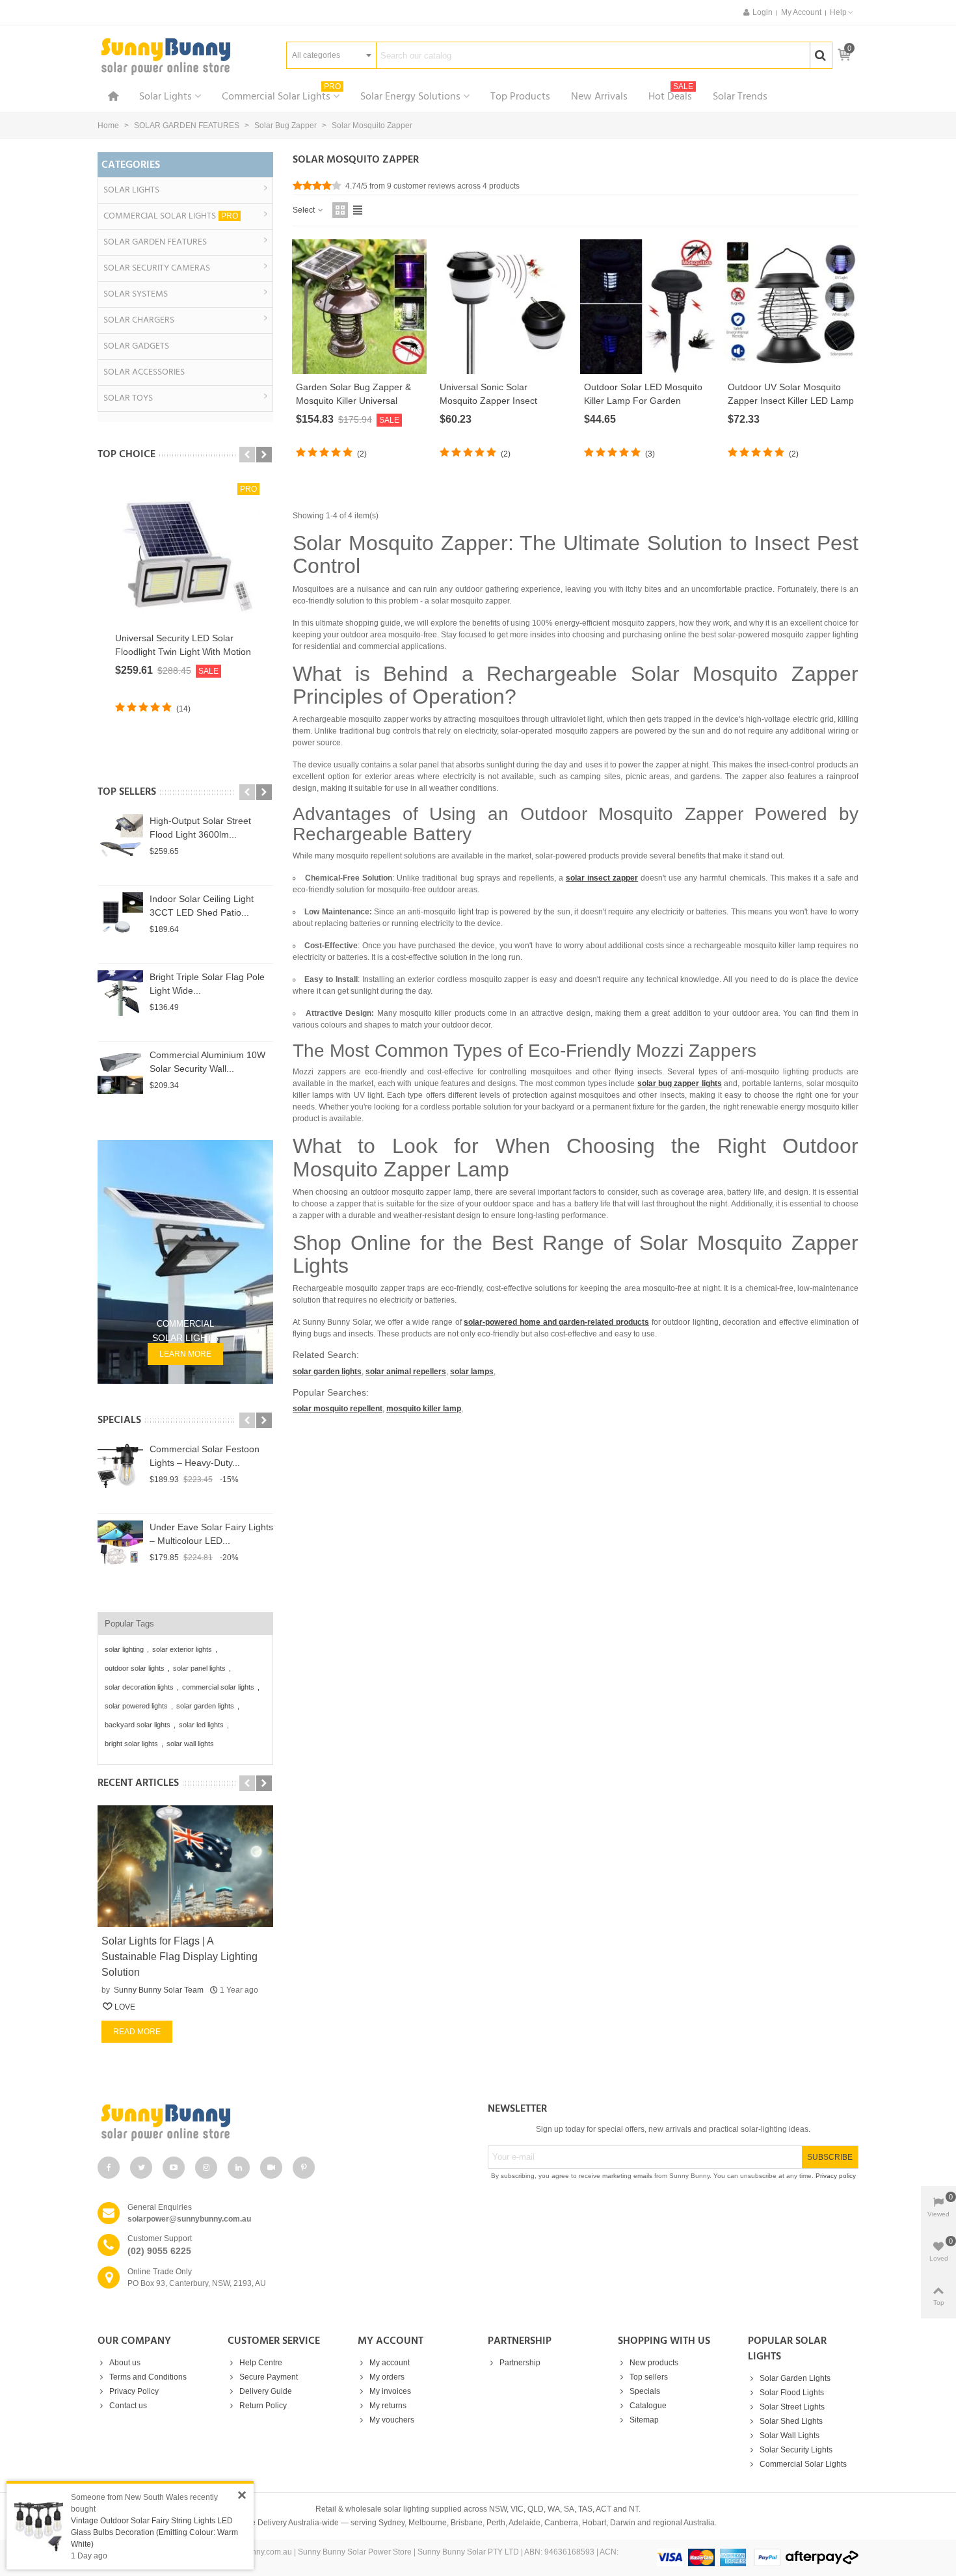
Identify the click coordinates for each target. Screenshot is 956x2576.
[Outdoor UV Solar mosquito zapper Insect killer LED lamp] (791, 307)
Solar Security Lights (796, 2450)
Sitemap (644, 2420)
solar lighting (124, 1649)
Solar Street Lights (792, 2407)
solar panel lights (199, 1668)
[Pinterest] (304, 2168)
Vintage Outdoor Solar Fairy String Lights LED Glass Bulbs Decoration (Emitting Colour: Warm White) (154, 2532)
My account (390, 2363)
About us (125, 2363)
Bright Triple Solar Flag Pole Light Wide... (207, 984)
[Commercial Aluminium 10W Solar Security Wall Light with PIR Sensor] (120, 1071)
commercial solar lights (218, 1687)
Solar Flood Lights (792, 2393)
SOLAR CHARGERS (139, 320)
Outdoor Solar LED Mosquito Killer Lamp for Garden (643, 394)
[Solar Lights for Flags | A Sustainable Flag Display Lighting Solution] (185, 1866)
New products (654, 2363)
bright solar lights (131, 1744)
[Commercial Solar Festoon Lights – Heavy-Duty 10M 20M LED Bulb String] (120, 1465)
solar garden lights (205, 1706)
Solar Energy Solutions (410, 97)
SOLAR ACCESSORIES (144, 372)
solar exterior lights (182, 1649)
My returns (388, 2406)
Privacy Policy (134, 2391)
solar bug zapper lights (680, 1083)
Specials (119, 1420)
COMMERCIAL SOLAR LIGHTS (171, 216)
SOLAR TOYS (128, 398)
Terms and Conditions (148, 2377)
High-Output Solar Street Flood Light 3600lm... (200, 828)
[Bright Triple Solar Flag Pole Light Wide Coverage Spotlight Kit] (120, 993)
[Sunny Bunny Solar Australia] (166, 56)
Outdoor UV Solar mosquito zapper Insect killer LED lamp (791, 394)
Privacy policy (836, 2176)
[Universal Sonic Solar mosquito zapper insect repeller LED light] (503, 307)
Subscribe (830, 2157)
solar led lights (201, 1725)
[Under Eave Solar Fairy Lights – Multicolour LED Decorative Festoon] (120, 1543)
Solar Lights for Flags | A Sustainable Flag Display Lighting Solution (179, 1957)
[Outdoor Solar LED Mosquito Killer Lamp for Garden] (647, 307)
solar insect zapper (602, 878)
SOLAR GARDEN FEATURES (155, 242)
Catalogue (648, 2406)
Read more (137, 2032)
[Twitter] (141, 2168)
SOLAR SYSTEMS (136, 294)
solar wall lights (190, 1744)
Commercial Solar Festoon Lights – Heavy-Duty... (205, 1456)
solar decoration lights (139, 1687)
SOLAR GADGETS (136, 346)
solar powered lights (136, 1706)
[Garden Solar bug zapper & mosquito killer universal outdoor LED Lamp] (359, 307)
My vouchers (392, 2420)
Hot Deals (671, 95)
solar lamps (472, 1372)
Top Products (520, 97)
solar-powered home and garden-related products (556, 1322)
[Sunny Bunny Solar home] (283, 2122)
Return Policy (263, 2406)
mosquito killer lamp (424, 1409)
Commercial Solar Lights (281, 95)
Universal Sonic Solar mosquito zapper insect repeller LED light (488, 401)
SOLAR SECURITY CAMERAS (157, 268)
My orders (387, 2377)
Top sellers (127, 792)
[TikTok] (271, 2168)
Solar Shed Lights (791, 2421)
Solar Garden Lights (795, 2378)
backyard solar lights (138, 1725)
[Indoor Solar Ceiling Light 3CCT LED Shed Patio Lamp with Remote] (120, 915)
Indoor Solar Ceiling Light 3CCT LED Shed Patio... (202, 906)
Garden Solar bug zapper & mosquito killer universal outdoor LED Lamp (353, 401)
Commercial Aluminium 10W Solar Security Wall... (207, 1062)
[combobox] (331, 55)
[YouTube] (174, 2168)
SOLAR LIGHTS (131, 190)
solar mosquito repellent (338, 1409)
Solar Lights (166, 97)
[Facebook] (109, 2168)
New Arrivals (599, 97)
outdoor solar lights (135, 1668)
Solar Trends (740, 97)
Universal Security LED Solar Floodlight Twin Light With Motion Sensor (183, 652)
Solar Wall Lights (790, 2436)
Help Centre (261, 2363)
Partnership (520, 2363)
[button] (842, 12)
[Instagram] (206, 2168)
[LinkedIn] (239, 2168)
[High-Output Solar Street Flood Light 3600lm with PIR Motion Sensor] (120, 837)
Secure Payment (269, 2377)
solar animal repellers (406, 1372)
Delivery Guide (266, 2391)
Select (305, 210)
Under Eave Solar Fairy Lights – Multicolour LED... (211, 1534)
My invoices (390, 2391)
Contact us (128, 2406)
